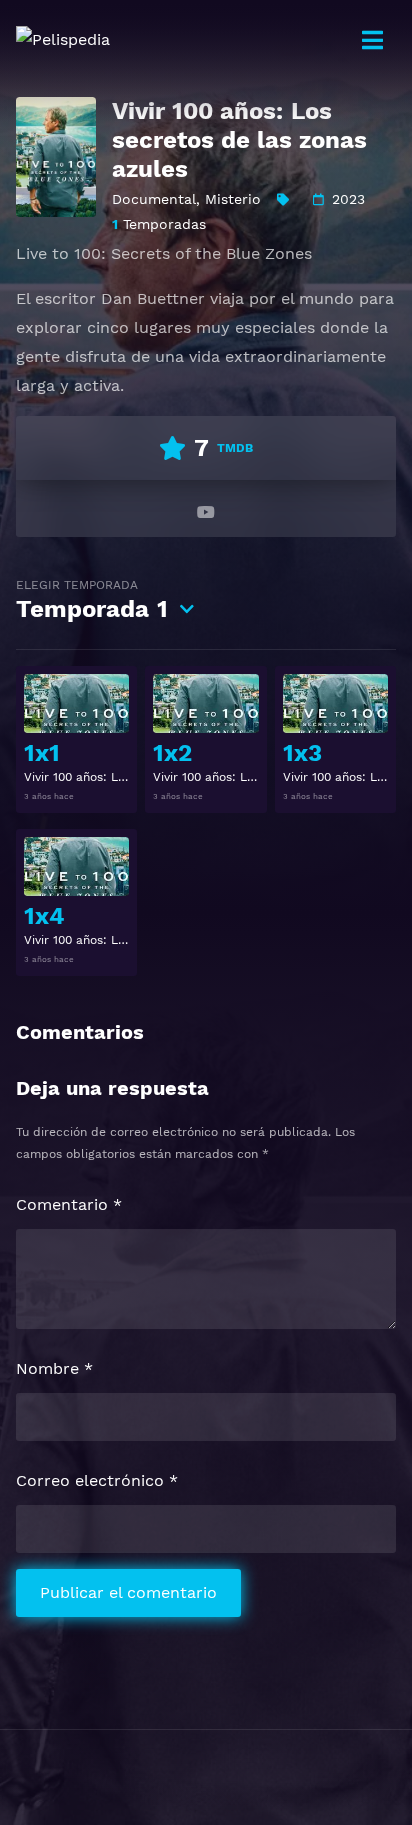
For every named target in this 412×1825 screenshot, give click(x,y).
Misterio (233, 199)
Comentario (69, 1204)
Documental (154, 199)
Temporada (92, 600)
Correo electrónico (97, 1480)
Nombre (54, 1368)
